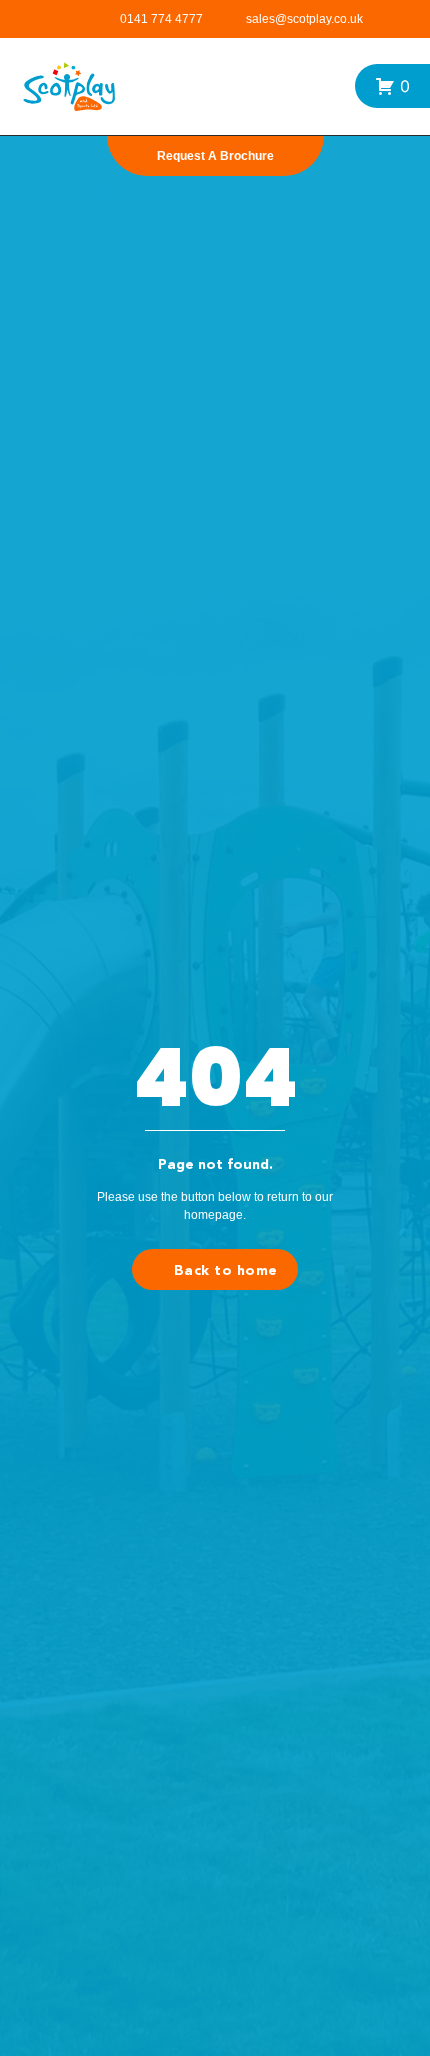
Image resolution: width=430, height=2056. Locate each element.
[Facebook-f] (32, 17)
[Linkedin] (67, 17)
